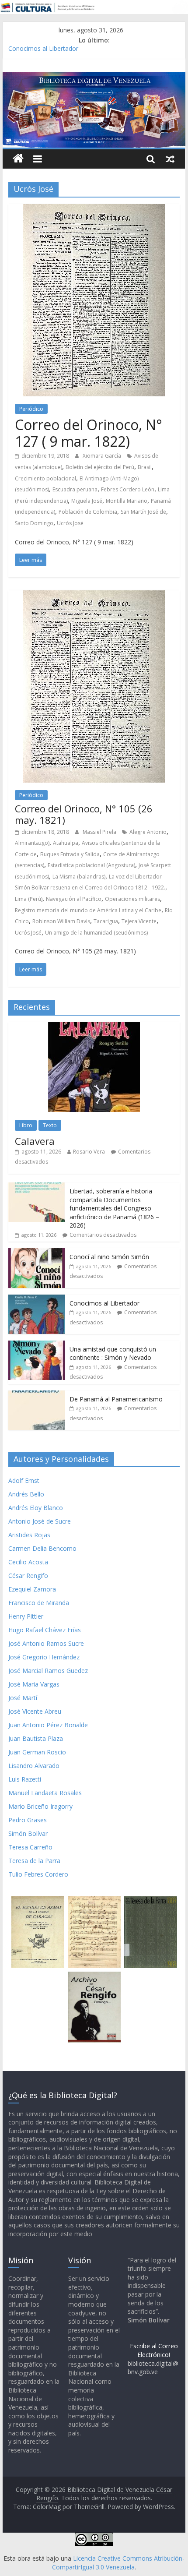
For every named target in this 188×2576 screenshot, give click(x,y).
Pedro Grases (28, 1820)
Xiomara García (103, 456)
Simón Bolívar (28, 1833)
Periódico (31, 409)
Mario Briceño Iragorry (40, 1806)
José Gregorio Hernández (44, 1657)
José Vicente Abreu (35, 1711)
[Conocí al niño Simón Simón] (37, 1253)
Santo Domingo (34, 523)
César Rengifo (28, 1576)
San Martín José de (143, 512)
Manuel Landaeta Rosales (45, 1793)
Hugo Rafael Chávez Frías (45, 1630)
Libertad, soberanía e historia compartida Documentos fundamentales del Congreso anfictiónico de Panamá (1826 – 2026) (114, 1208)
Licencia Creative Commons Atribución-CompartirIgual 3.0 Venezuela (118, 2563)
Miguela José (87, 501)
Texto (50, 1125)
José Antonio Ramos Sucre (46, 1643)
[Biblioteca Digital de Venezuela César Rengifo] (94, 77)
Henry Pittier (26, 1616)
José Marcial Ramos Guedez (48, 1671)
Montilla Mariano (127, 501)
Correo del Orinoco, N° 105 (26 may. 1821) (84, 814)
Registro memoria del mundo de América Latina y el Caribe (88, 910)
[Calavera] (94, 1027)
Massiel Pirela (100, 832)
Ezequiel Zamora (32, 1589)
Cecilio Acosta (28, 1562)
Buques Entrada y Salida (70, 854)
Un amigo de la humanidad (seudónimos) (96, 933)
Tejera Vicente (139, 921)
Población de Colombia (88, 512)
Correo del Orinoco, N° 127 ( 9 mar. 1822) (89, 433)
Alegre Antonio (148, 832)
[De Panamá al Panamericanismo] (37, 1395)
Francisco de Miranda (39, 1603)
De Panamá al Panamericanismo (116, 1399)
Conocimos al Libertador (43, 50)
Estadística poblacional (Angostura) (91, 865)
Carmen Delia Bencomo (42, 1548)
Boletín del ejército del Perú (100, 467)
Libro (26, 1125)
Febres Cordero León (128, 489)
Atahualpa (66, 843)
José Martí (23, 1698)
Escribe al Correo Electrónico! (154, 2350)
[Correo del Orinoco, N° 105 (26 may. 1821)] (94, 596)
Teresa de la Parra (34, 1861)
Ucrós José (70, 523)
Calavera (35, 1141)
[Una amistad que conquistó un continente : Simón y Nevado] (37, 1345)
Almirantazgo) (32, 843)
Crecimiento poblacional (45, 478)
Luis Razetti (25, 1779)
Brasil (145, 467)
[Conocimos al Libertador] (37, 1299)
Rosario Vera (89, 1152)
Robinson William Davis (61, 921)
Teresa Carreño (30, 1847)
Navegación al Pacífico (74, 899)
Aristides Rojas (29, 1535)
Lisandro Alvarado (34, 1766)
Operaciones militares (132, 899)
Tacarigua (106, 921)
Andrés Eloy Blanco (36, 1508)
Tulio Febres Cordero (38, 1874)
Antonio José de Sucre (40, 1521)
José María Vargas (34, 1684)
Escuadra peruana (75, 489)
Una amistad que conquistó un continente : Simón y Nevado (113, 1353)
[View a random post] (170, 159)
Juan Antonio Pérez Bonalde (48, 1725)
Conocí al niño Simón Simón (109, 1257)
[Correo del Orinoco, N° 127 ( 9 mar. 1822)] (94, 209)
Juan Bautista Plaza (36, 1738)
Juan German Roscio (37, 1752)
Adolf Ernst (24, 1480)
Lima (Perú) (29, 899)
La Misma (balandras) (79, 877)
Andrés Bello (26, 1494)
